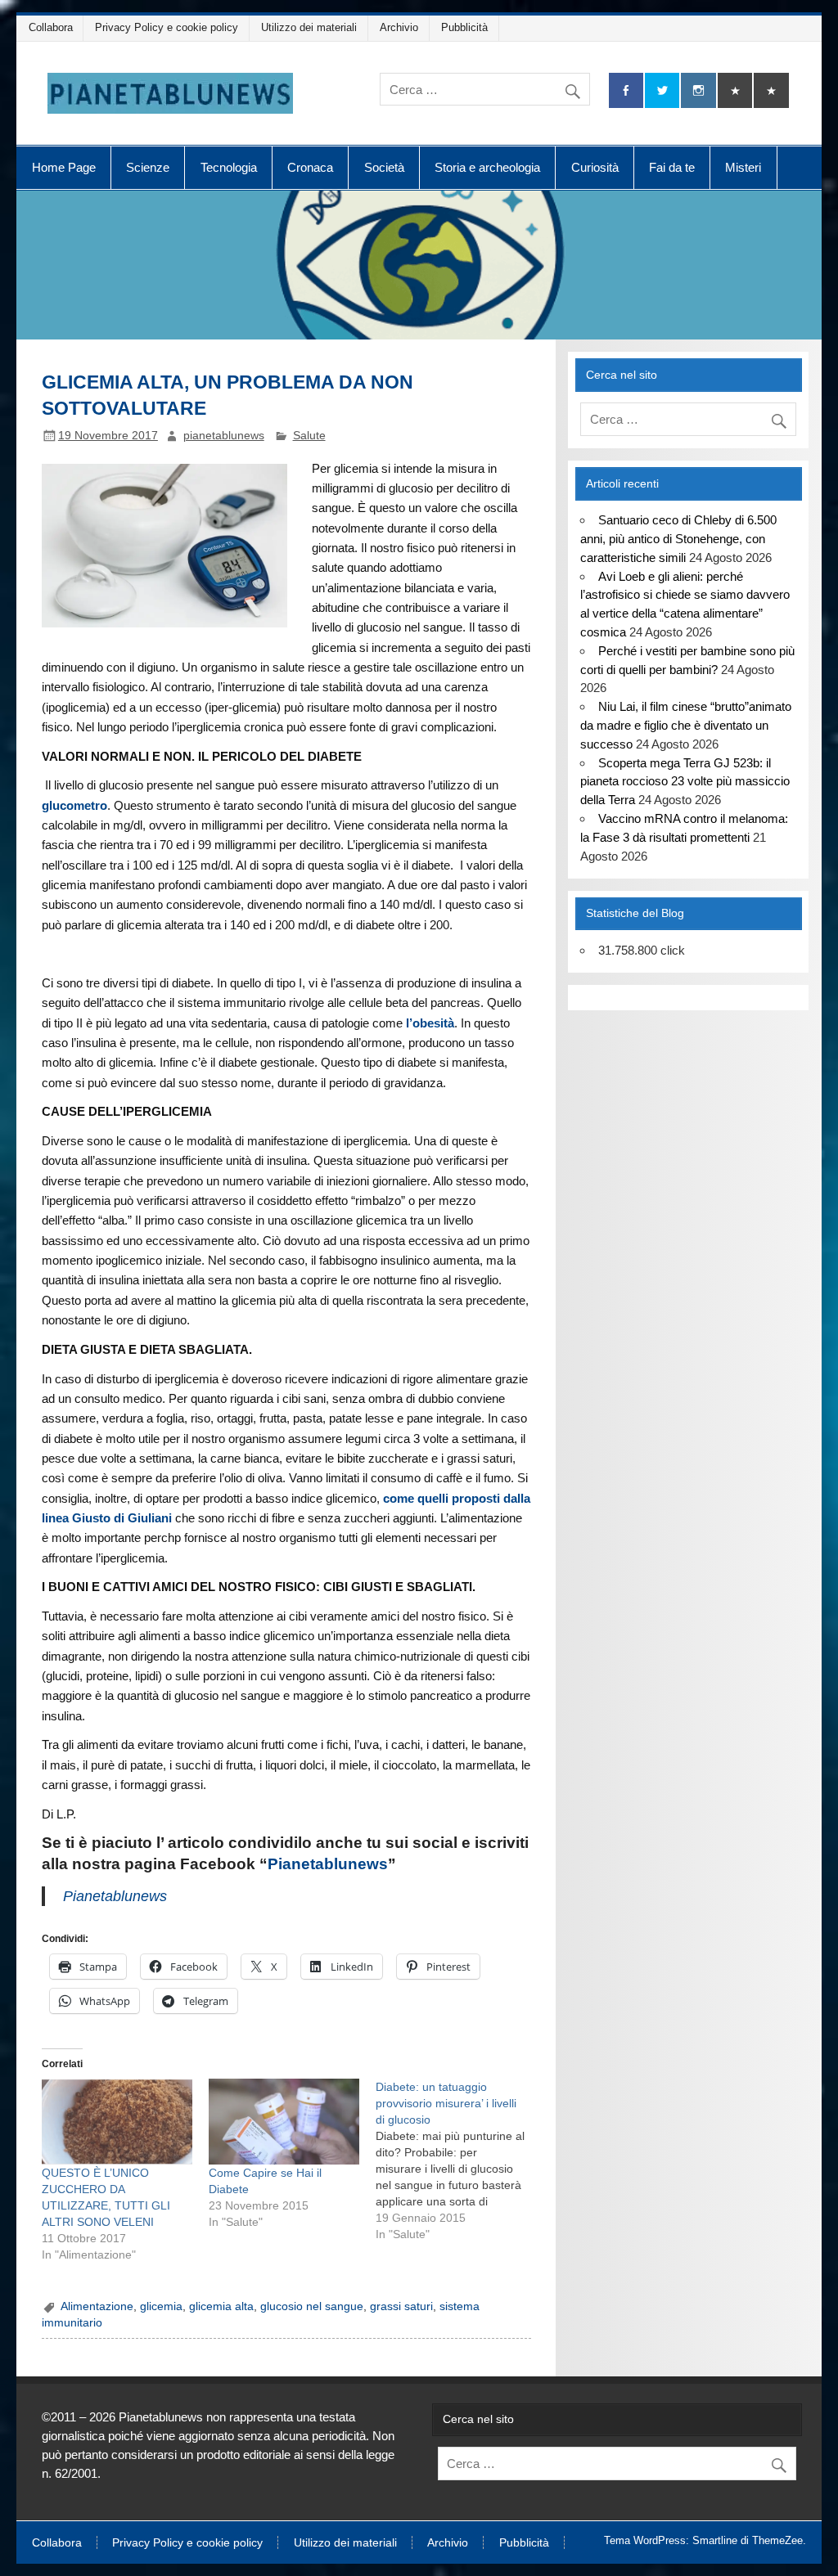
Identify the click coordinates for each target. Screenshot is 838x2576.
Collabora (51, 27)
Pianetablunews (328, 1864)
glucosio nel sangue (312, 2306)
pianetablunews (224, 436)
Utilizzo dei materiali (309, 27)
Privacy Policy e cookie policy (167, 27)
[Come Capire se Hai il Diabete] (284, 2122)
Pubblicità (464, 27)
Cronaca (310, 167)
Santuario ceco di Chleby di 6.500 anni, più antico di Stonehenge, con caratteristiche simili (678, 539)
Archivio (399, 27)
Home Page (64, 167)
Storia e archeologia (487, 167)
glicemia (161, 2306)
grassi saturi (401, 2306)
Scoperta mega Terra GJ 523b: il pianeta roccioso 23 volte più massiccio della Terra (685, 782)
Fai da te (672, 167)
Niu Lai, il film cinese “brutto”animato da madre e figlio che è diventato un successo (685, 725)
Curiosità (595, 167)
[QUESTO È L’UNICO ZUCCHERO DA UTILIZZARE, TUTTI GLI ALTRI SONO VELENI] (117, 2122)
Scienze (148, 167)
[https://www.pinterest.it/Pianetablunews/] (735, 90)
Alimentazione (97, 2306)
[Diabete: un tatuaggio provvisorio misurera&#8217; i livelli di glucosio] (459, 2160)
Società (384, 167)
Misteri (743, 167)
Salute (309, 436)
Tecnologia (229, 167)
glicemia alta (221, 2306)
